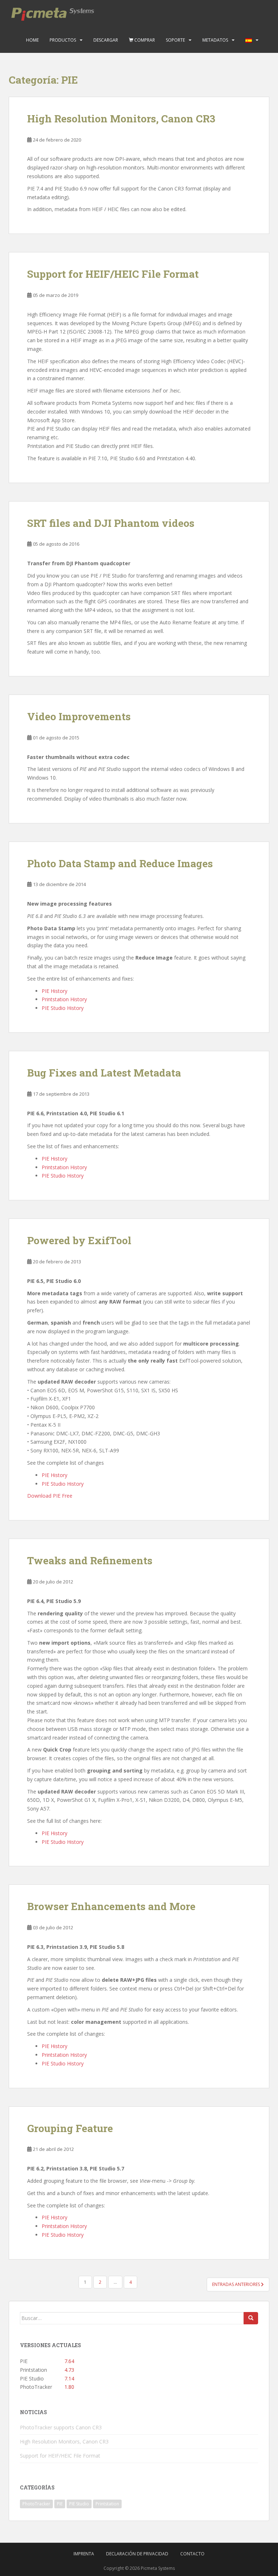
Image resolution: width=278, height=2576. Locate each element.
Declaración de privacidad (137, 2554)
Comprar (144, 40)
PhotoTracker (36, 2504)
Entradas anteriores (237, 2284)
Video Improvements (79, 716)
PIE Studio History (63, 1008)
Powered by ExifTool (79, 1240)
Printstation (107, 2504)
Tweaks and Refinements (90, 1560)
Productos (63, 40)
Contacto (192, 2554)
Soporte (175, 40)
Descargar (106, 40)
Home (32, 40)
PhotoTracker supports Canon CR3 (61, 2427)
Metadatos (215, 40)
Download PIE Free (50, 1496)
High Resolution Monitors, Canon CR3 (121, 119)
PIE (60, 2504)
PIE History (54, 991)
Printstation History (64, 999)
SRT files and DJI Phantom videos (111, 523)
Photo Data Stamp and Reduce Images (120, 863)
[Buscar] (251, 2318)
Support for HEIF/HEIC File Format (113, 274)
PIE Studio (79, 2504)
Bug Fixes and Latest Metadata (104, 1073)
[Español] (249, 40)
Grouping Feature (70, 2128)
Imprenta (84, 2554)
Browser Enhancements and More (111, 1906)
